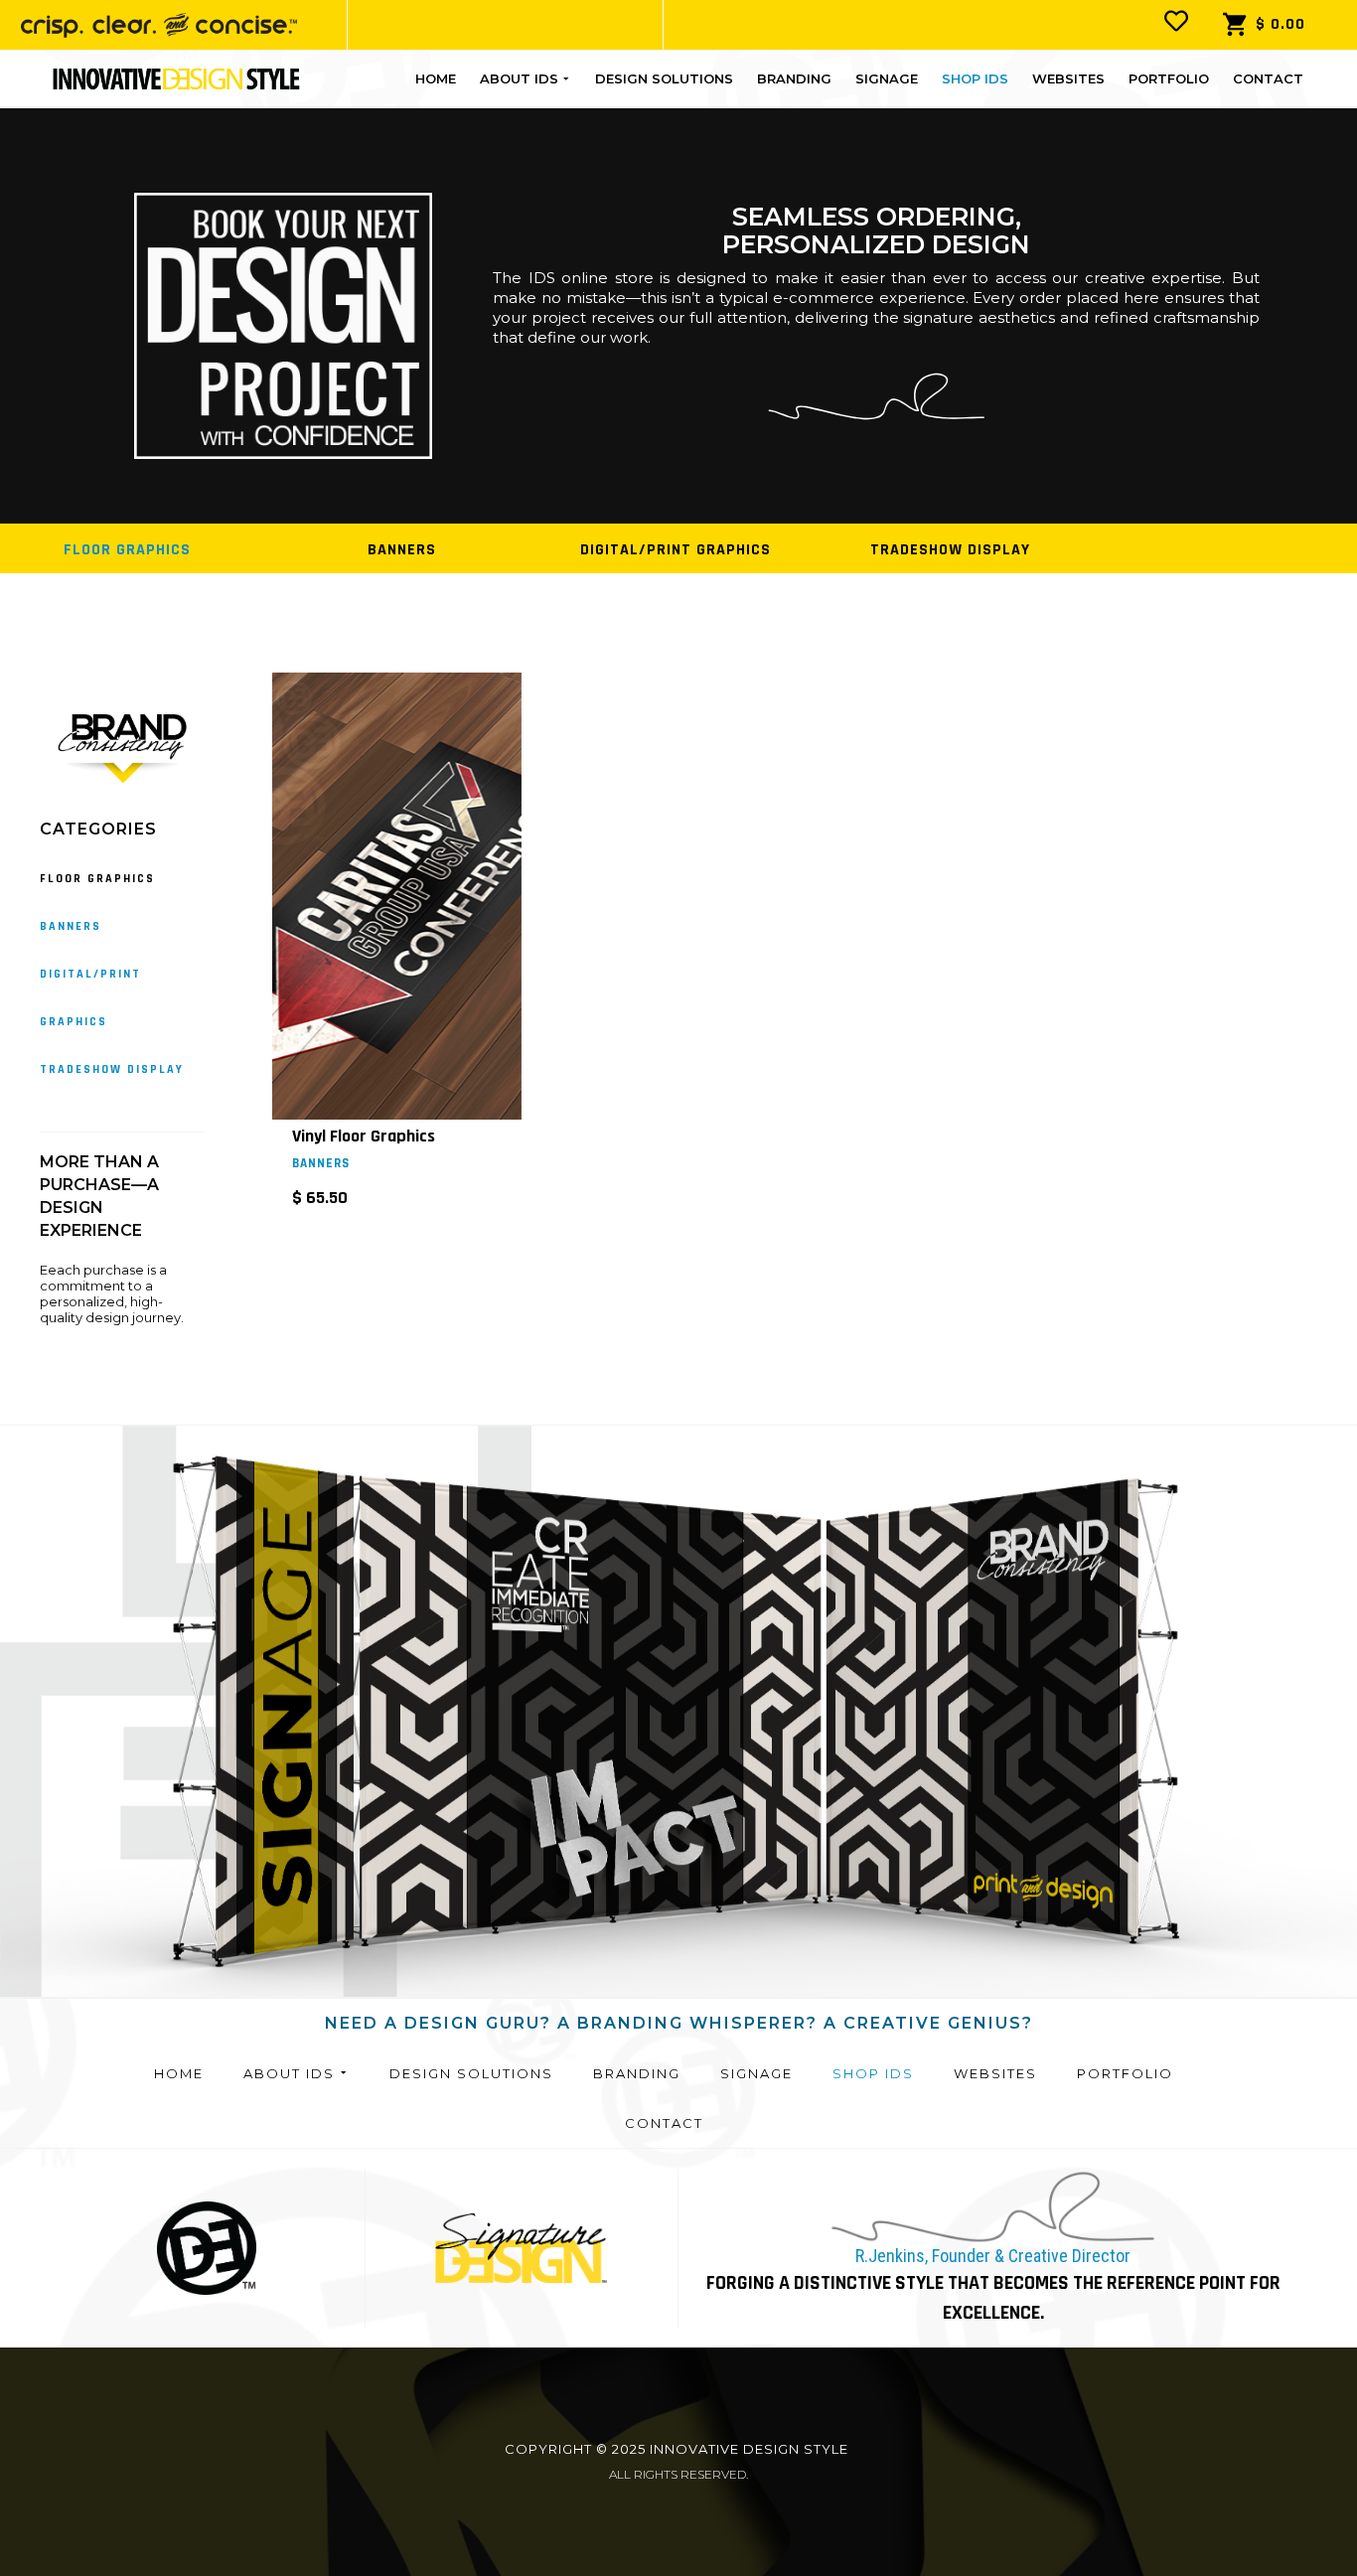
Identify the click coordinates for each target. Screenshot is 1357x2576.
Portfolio (1169, 78)
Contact (1268, 78)
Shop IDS (975, 78)
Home (436, 78)
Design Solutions (664, 78)
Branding (794, 78)
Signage (887, 78)
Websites (1068, 78)
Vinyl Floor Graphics (364, 1136)
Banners (321, 1163)
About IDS (519, 78)
